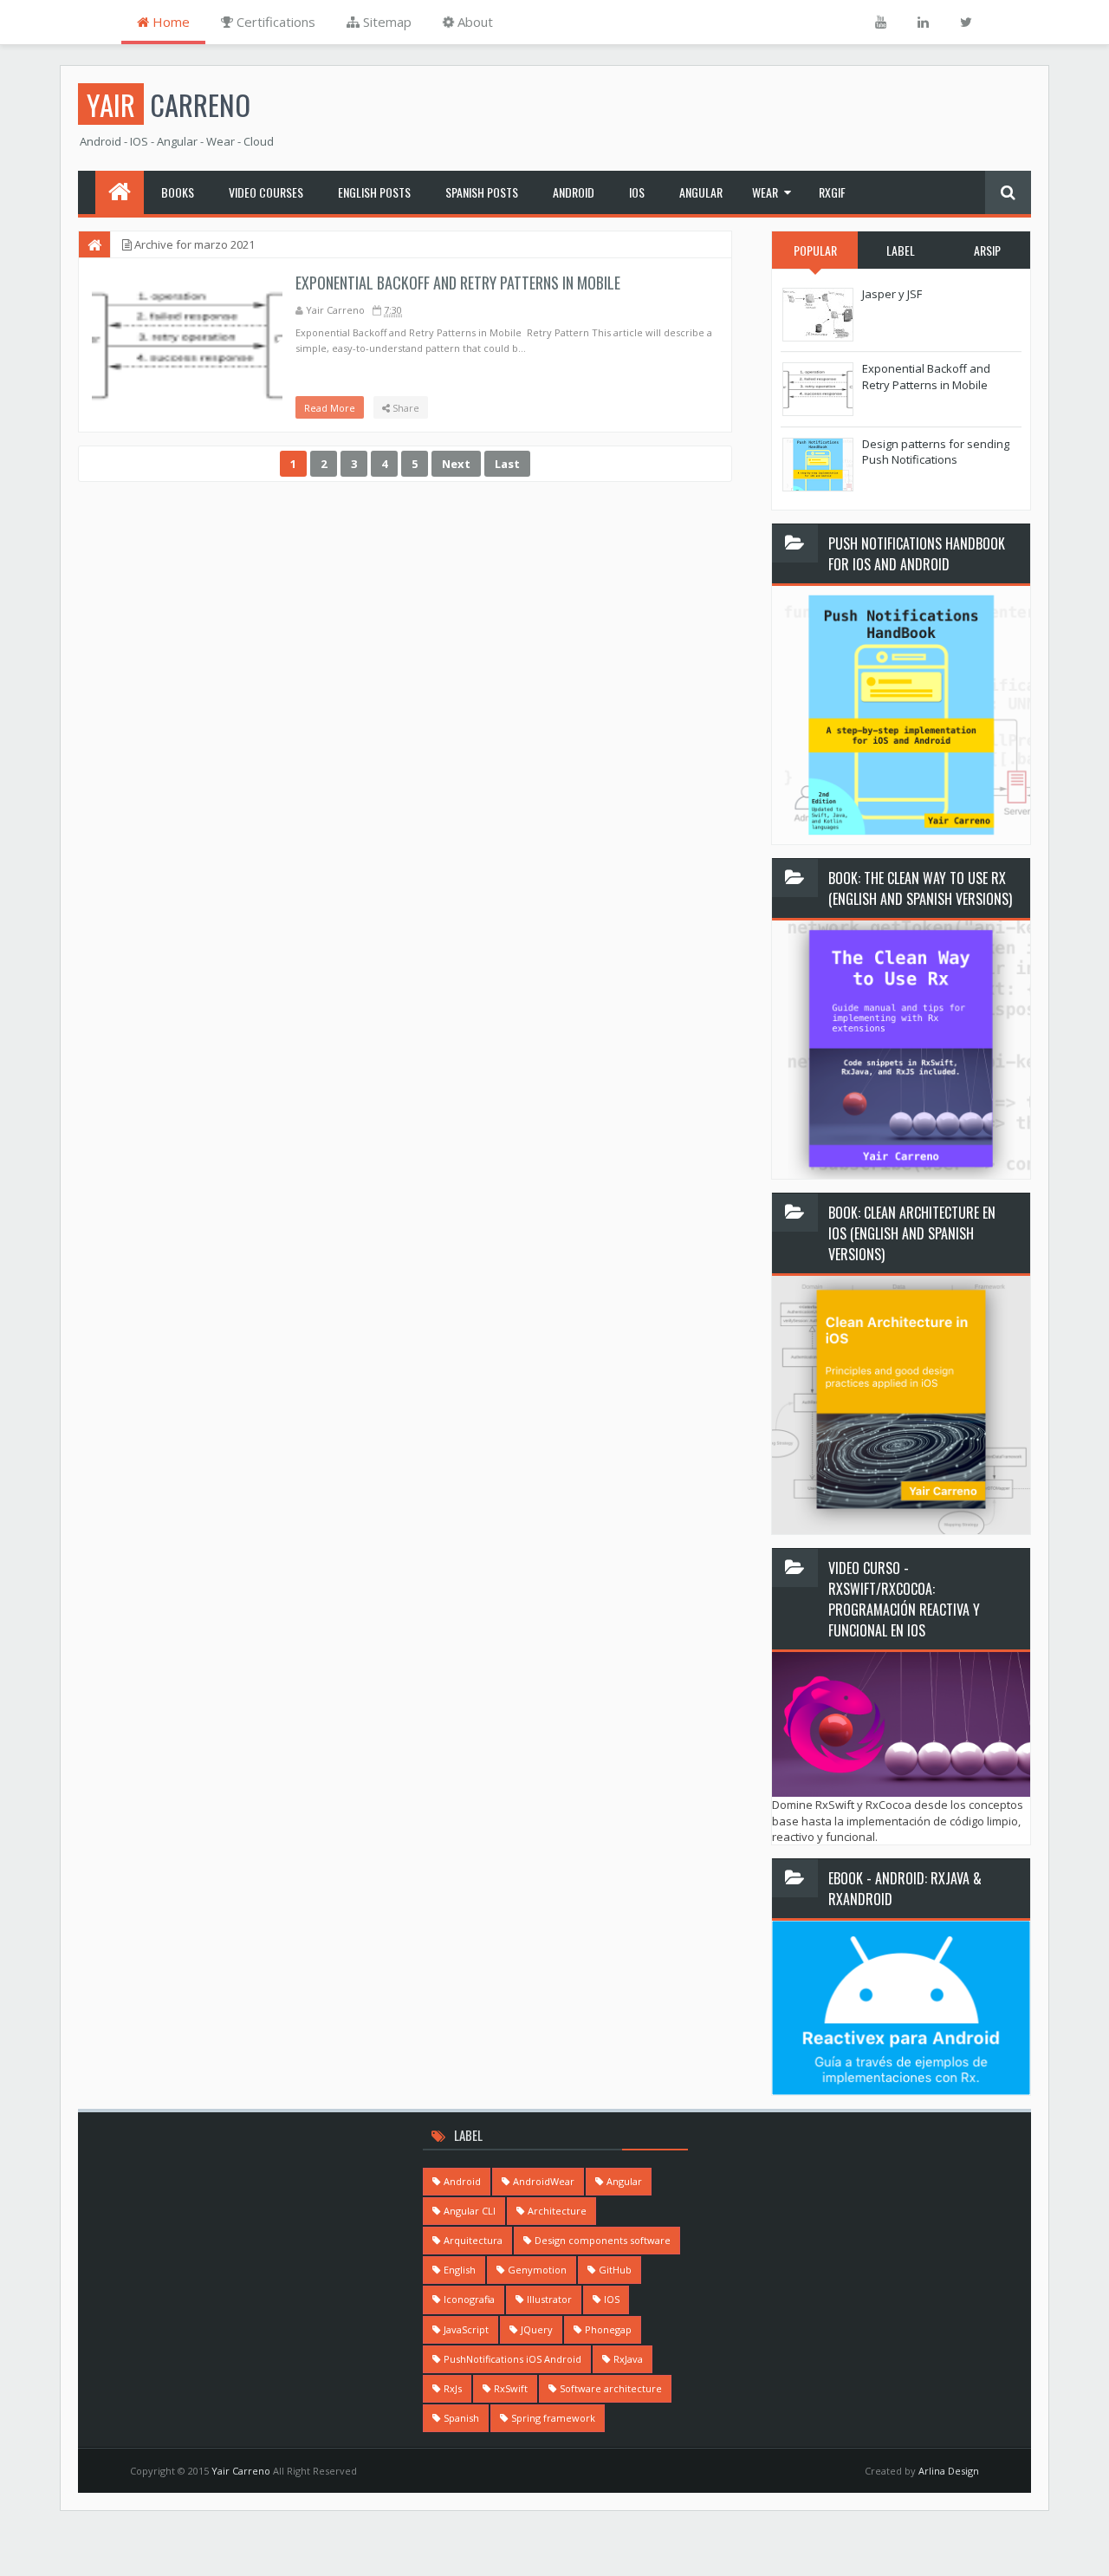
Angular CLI (470, 2211)
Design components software (603, 2240)
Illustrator (549, 2299)
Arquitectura (473, 2240)
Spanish (461, 2418)
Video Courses (266, 192)
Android (574, 192)
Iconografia (469, 2299)
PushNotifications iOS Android (512, 2359)
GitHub (615, 2270)
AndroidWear (544, 2181)
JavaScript (466, 2329)
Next (456, 464)
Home (169, 22)
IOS (637, 192)
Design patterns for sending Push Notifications (936, 452)
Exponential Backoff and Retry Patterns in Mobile (458, 283)
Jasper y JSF (892, 294)
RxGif (832, 192)
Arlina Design (949, 2471)
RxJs (453, 2388)
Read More (330, 408)
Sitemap (386, 22)
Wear (765, 192)
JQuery (537, 2329)
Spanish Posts (482, 192)
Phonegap (608, 2329)
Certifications (274, 22)
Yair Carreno (242, 2471)
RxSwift (511, 2388)
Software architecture (611, 2388)
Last (507, 464)
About (473, 22)
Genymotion (537, 2270)
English (460, 2270)
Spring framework (553, 2418)
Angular (701, 192)
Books (178, 192)
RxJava (628, 2359)
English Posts (374, 192)
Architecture (557, 2211)
